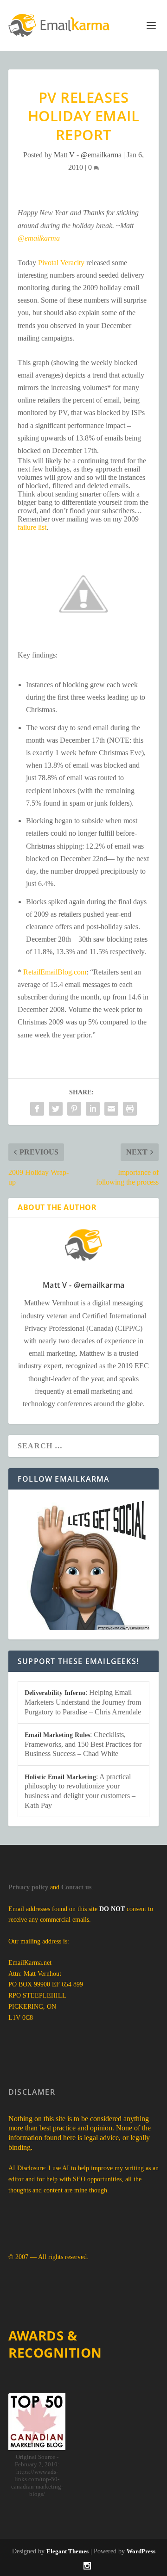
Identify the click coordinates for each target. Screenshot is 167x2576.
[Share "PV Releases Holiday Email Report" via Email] (111, 1109)
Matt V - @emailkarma (88, 155)
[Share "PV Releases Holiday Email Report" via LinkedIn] (93, 1109)
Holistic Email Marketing (60, 1777)
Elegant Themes (67, 2551)
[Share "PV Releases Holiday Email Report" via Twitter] (56, 1109)
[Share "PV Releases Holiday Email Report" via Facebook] (37, 1109)
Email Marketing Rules (57, 1735)
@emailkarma (39, 238)
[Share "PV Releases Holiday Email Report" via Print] (130, 1109)
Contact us (76, 1887)
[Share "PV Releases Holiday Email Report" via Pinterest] (74, 1109)
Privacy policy (28, 1887)
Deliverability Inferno (55, 1693)
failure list (32, 527)
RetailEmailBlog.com (55, 972)
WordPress (141, 2551)
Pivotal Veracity (61, 263)
